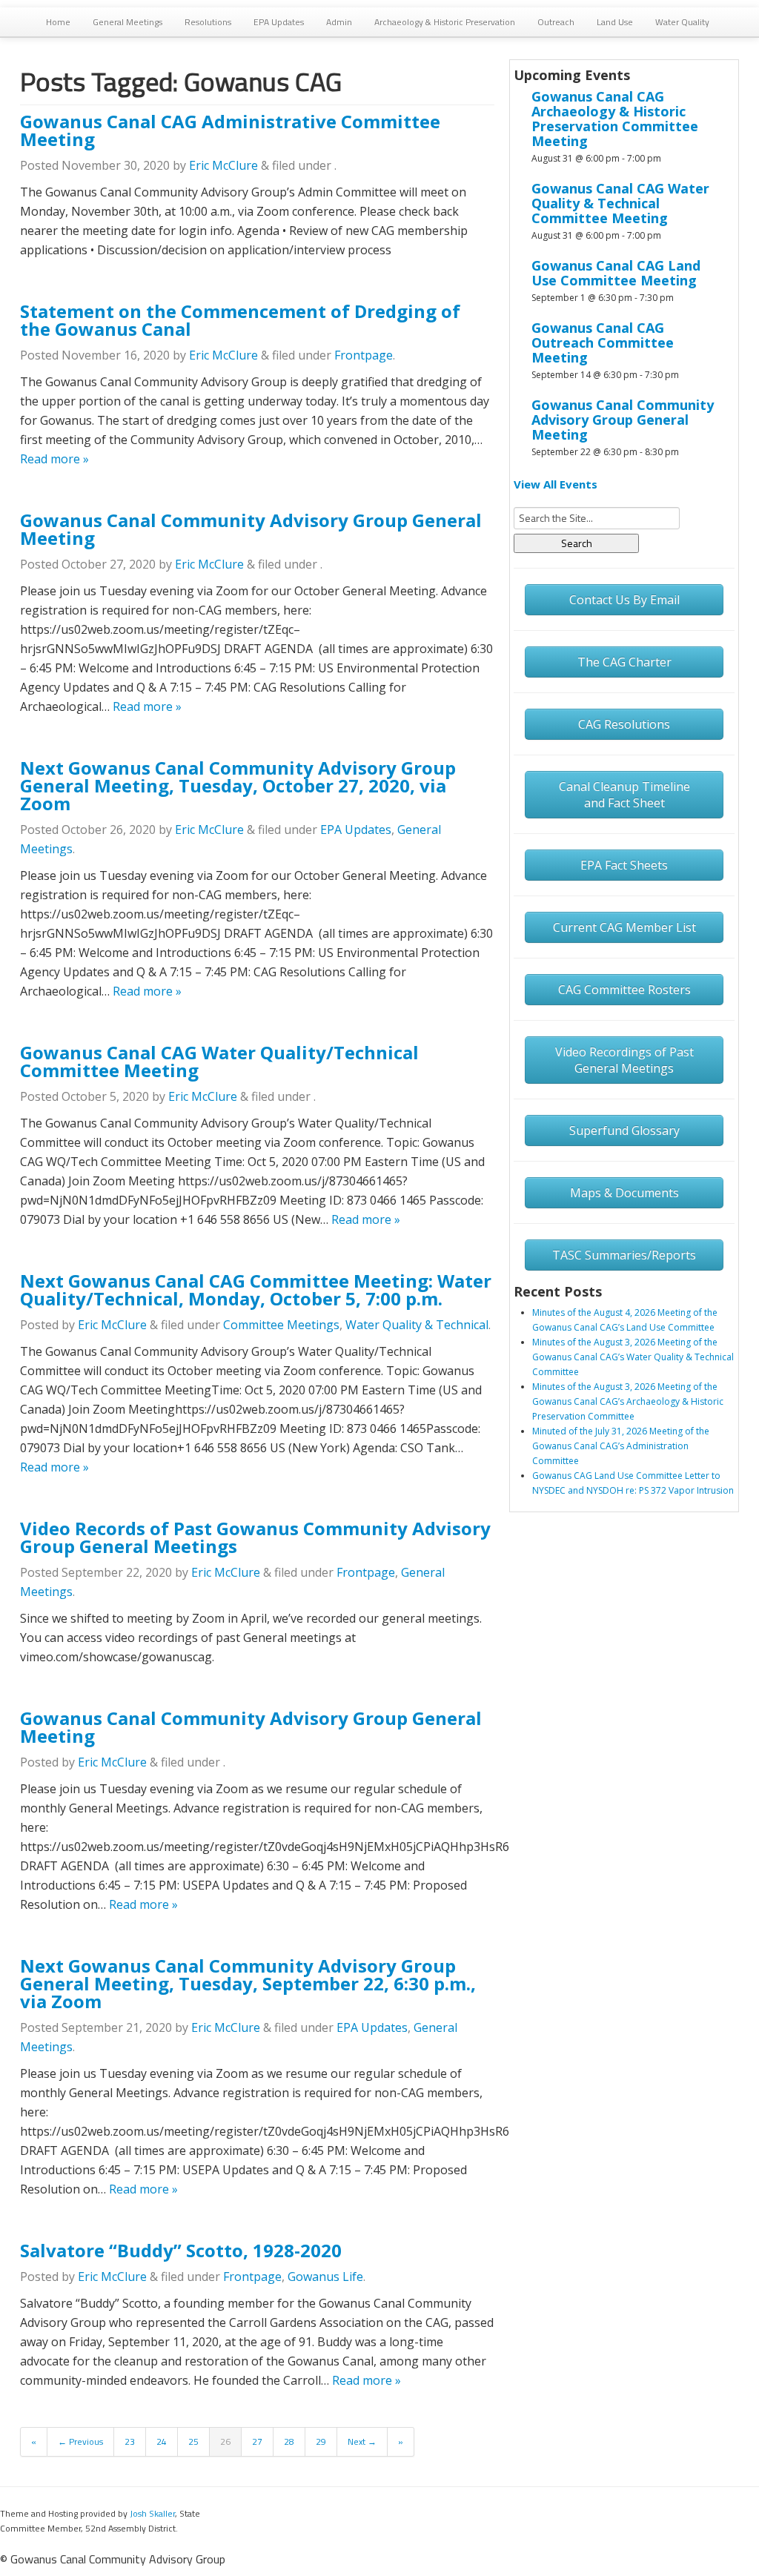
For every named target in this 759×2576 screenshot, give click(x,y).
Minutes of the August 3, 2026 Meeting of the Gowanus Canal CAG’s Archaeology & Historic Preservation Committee (628, 1401)
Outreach (556, 22)
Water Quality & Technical (417, 1325)
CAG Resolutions (624, 724)
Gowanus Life (325, 2277)
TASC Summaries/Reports (624, 1255)
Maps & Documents (624, 1193)
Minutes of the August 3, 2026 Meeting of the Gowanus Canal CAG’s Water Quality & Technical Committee (633, 1357)
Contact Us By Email (624, 600)
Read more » (54, 459)
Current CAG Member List (624, 927)
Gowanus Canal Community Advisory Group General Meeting (251, 529)
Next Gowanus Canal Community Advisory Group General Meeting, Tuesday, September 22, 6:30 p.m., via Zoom (248, 1983)
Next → (362, 2441)
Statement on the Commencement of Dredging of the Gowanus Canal (240, 320)
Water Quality (682, 22)
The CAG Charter (624, 662)
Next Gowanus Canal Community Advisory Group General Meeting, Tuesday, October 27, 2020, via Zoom (238, 785)
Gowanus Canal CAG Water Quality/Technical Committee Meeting (219, 1061)
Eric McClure (223, 165)
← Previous (80, 2441)
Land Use (615, 22)
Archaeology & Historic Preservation (445, 22)
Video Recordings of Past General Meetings (624, 1060)
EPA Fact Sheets (624, 865)
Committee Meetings (281, 1325)
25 (193, 2441)
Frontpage (364, 355)
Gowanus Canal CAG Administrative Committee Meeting (230, 130)
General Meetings (127, 22)
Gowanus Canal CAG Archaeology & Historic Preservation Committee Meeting (615, 119)
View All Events (556, 484)
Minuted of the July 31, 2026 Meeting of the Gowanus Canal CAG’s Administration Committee (621, 1446)
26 (225, 2441)
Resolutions (208, 22)
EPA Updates (279, 22)
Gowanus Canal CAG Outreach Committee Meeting (603, 342)
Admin (339, 22)
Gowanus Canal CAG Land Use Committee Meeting (616, 273)
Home (58, 22)
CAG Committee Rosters (624, 990)
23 (130, 2441)
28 (289, 2441)
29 (321, 2441)
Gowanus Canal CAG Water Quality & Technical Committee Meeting (620, 203)
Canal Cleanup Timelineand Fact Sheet (624, 795)
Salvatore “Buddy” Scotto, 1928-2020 (181, 2250)
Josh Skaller (152, 2513)
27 (257, 2441)
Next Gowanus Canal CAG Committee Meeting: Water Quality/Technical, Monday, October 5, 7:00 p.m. (256, 1289)
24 (162, 2441)
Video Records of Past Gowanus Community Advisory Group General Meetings (255, 1537)
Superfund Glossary (624, 1130)
